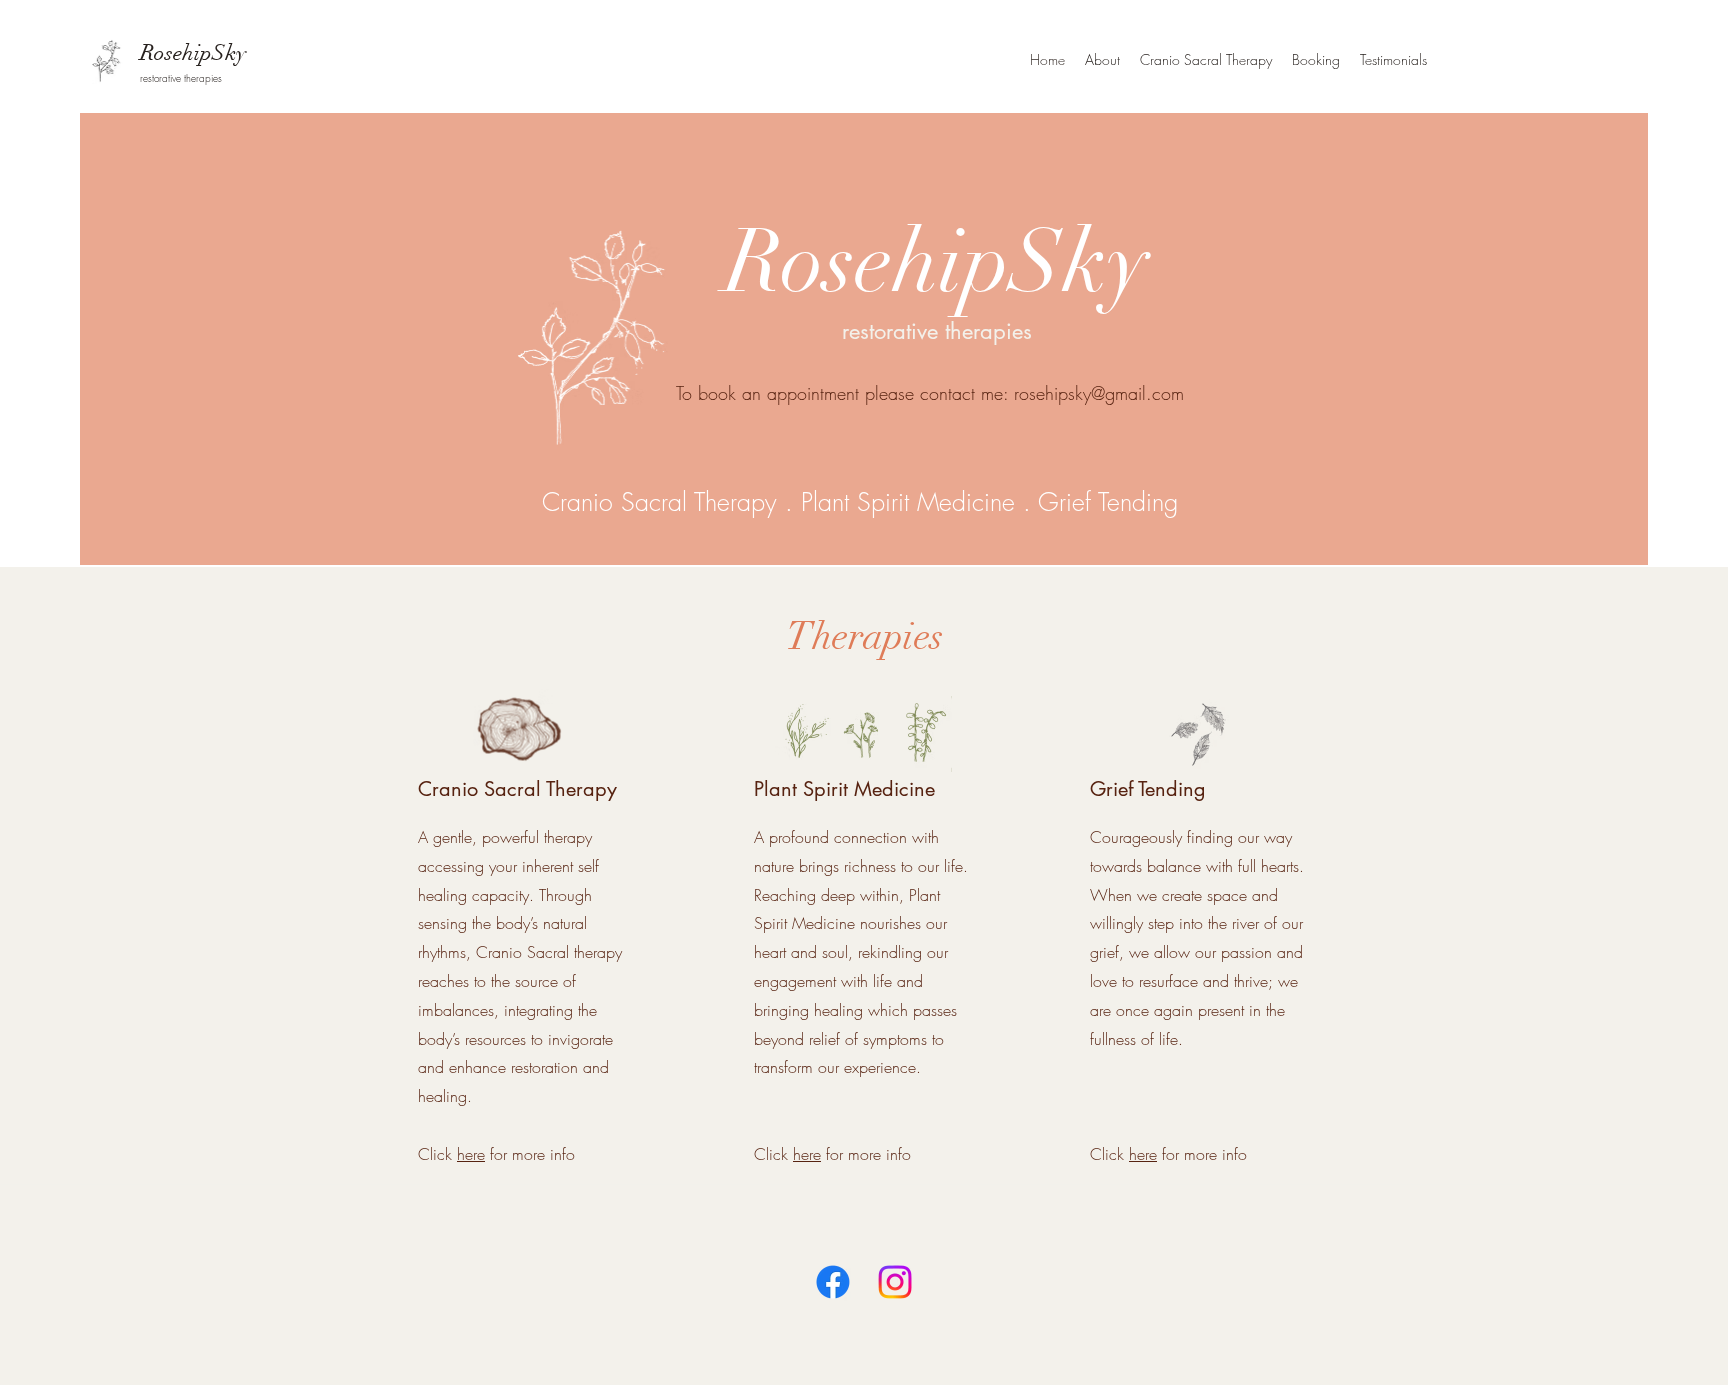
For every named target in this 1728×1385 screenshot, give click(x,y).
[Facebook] (833, 1282)
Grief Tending (1108, 502)
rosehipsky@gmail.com (1099, 393)
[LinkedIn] (895, 1282)
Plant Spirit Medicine (908, 502)
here (471, 1154)
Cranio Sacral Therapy (659, 502)
